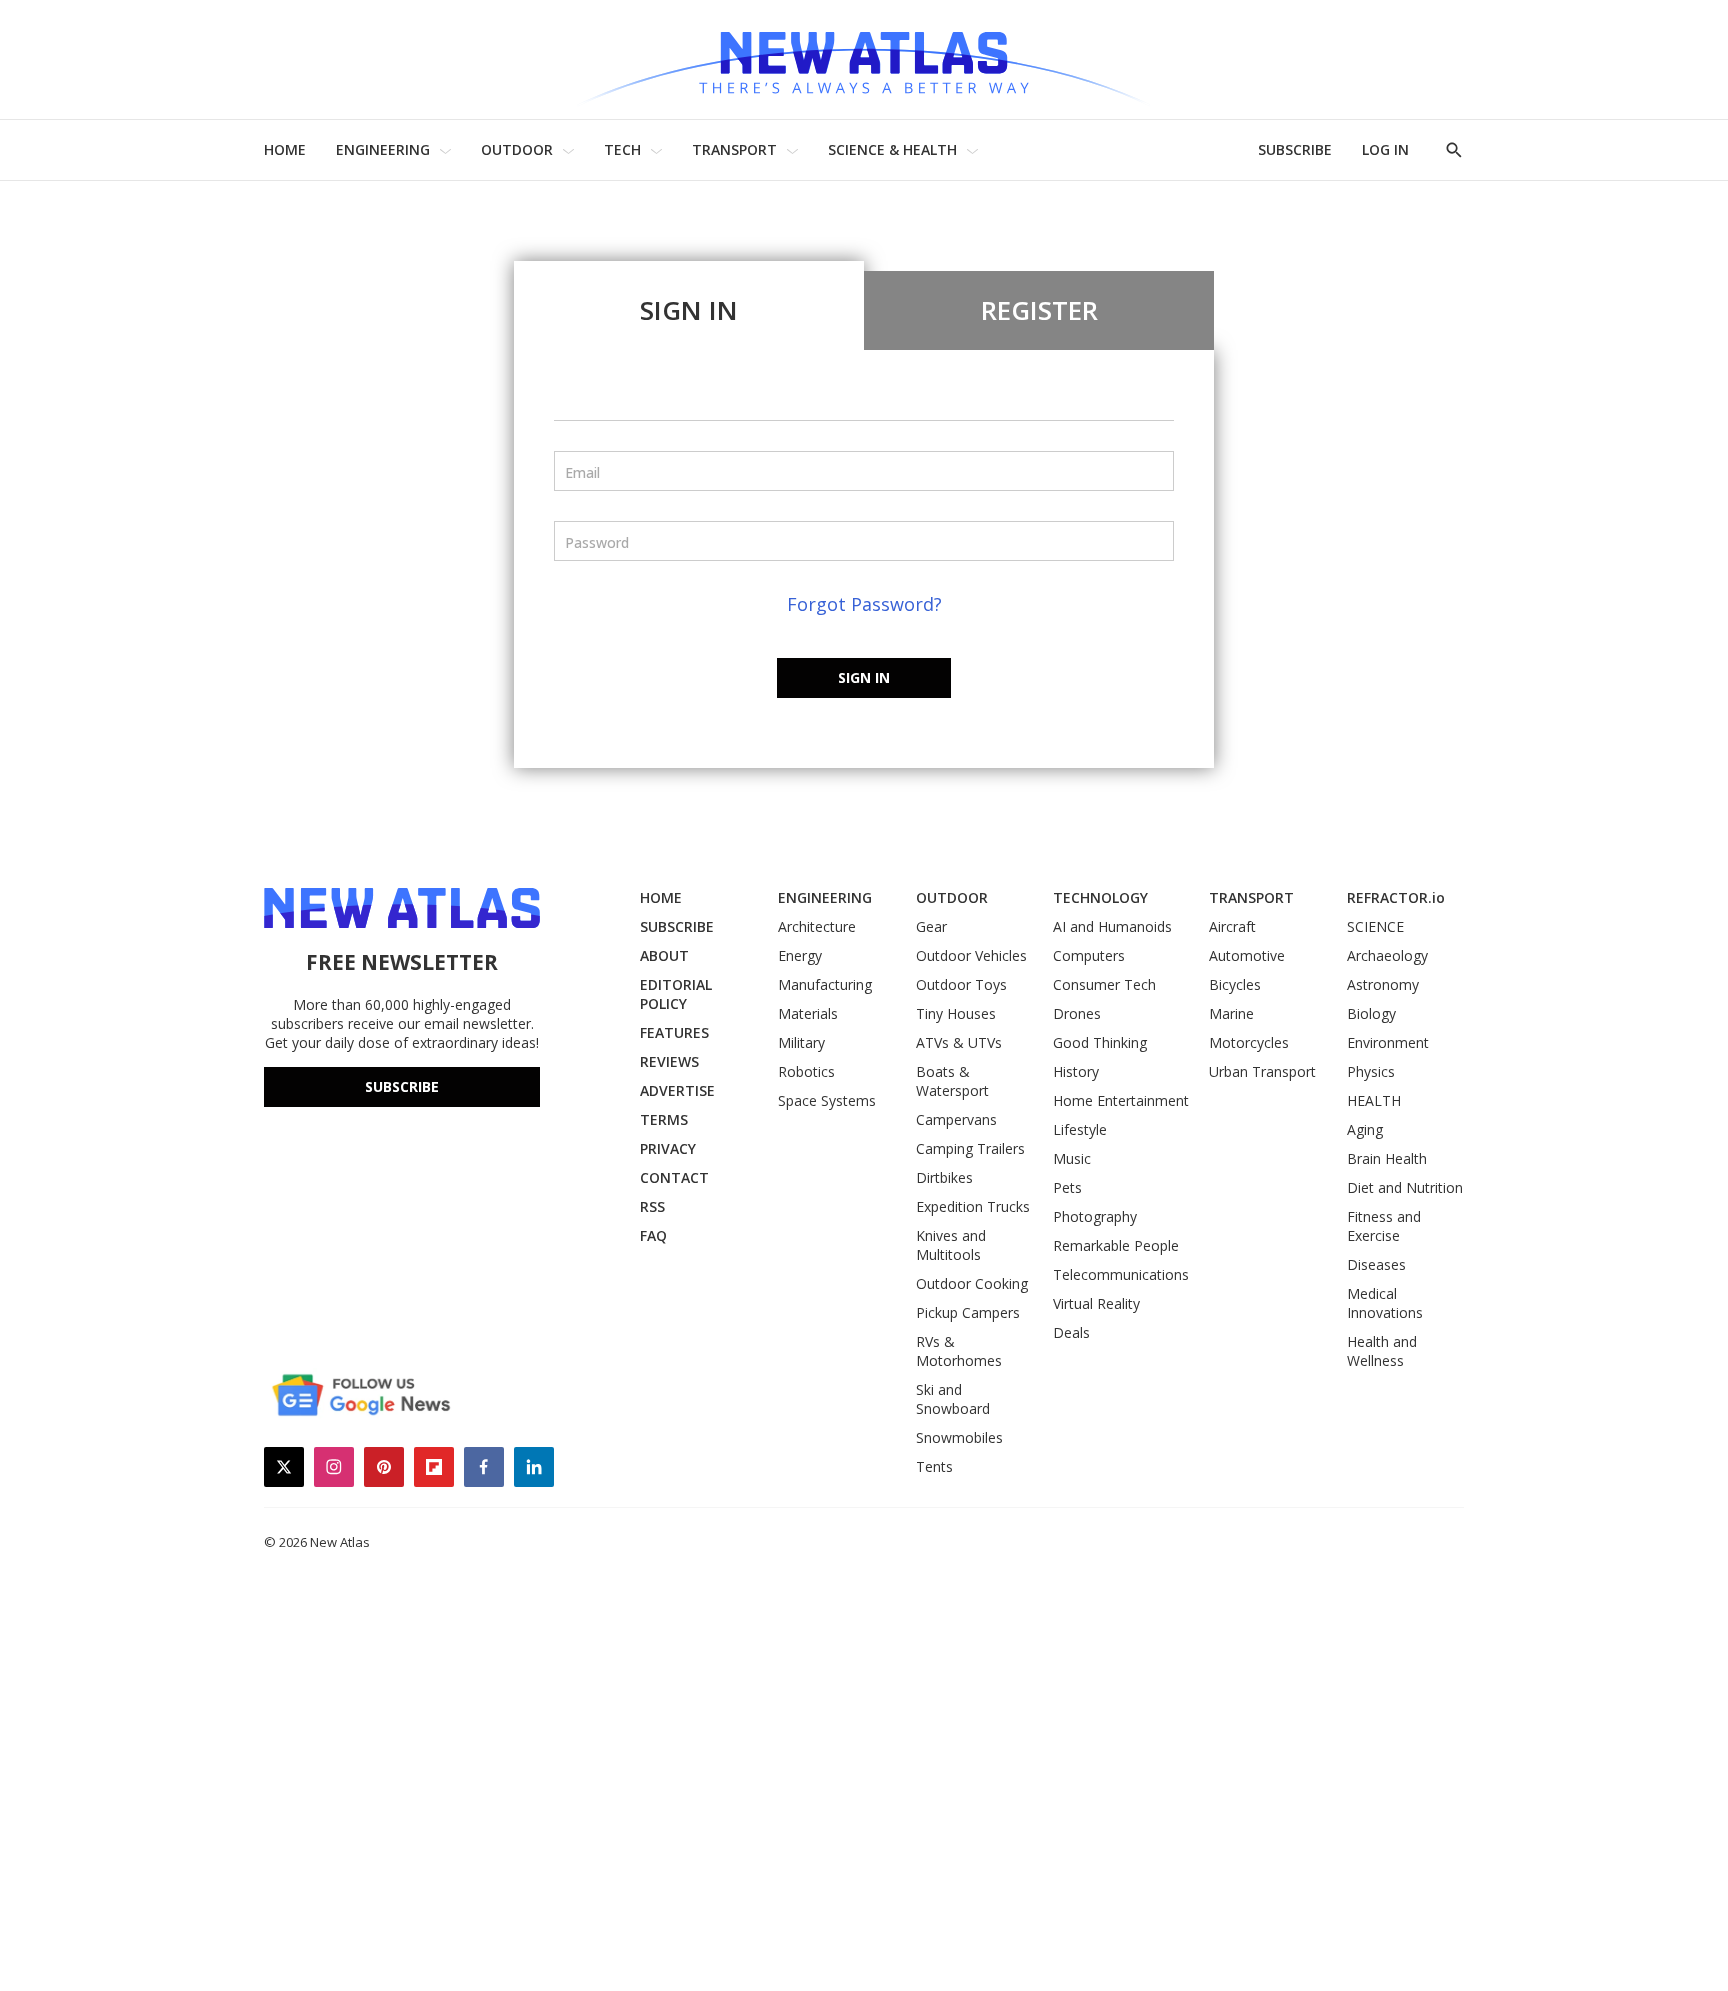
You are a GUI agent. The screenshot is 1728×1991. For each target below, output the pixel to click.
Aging (1365, 1129)
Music (1072, 1158)
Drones (1077, 1013)
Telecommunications (1121, 1274)
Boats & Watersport (952, 1081)
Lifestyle (1080, 1129)
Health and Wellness (1382, 1351)
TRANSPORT (734, 149)
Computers (1089, 955)
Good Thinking (1100, 1042)
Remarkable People (1116, 1245)
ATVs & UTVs (959, 1042)
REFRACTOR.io (1396, 897)
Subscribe (402, 1086)
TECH (622, 149)
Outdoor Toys (961, 984)
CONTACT (674, 1177)
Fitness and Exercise (1384, 1226)
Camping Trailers (970, 1148)
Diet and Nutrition (1405, 1187)
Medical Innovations (1385, 1303)
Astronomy (1383, 984)
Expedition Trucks (973, 1206)
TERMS (664, 1119)
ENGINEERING (383, 149)
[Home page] (864, 59)
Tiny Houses (956, 1013)
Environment (1388, 1042)
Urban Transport (1262, 1071)
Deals (1071, 1332)
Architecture (817, 926)
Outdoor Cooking (972, 1283)
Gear (931, 926)
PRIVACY (668, 1148)
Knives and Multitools (951, 1245)
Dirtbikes (944, 1177)
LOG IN (1385, 149)
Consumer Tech (1104, 984)
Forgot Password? (864, 604)
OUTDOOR (517, 149)
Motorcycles (1249, 1042)
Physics (1371, 1071)
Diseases (1376, 1264)
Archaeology (1387, 955)
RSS (652, 1206)
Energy (800, 955)
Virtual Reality (1096, 1303)
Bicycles (1235, 984)
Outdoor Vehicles (971, 955)
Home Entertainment (1121, 1100)
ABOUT (664, 955)
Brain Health (1387, 1158)
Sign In (689, 310)
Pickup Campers (968, 1312)
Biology (1371, 1013)
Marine (1231, 1013)
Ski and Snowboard (953, 1399)
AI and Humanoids (1112, 926)
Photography (1095, 1216)
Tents (934, 1466)
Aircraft (1232, 926)
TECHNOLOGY (1100, 897)
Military (801, 1042)
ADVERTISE (677, 1090)
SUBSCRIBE (1295, 149)
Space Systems (827, 1100)
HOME (285, 149)
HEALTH (1374, 1100)
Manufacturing (825, 984)
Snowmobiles (959, 1437)
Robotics (806, 1071)
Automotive (1247, 955)
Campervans (956, 1119)
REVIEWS (669, 1061)
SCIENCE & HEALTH (892, 149)
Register (1039, 310)
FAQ (653, 1235)
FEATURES (674, 1032)
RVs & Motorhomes (959, 1351)
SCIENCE (1375, 926)
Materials (808, 1013)
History (1076, 1071)
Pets (1067, 1187)
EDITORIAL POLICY (676, 994)
